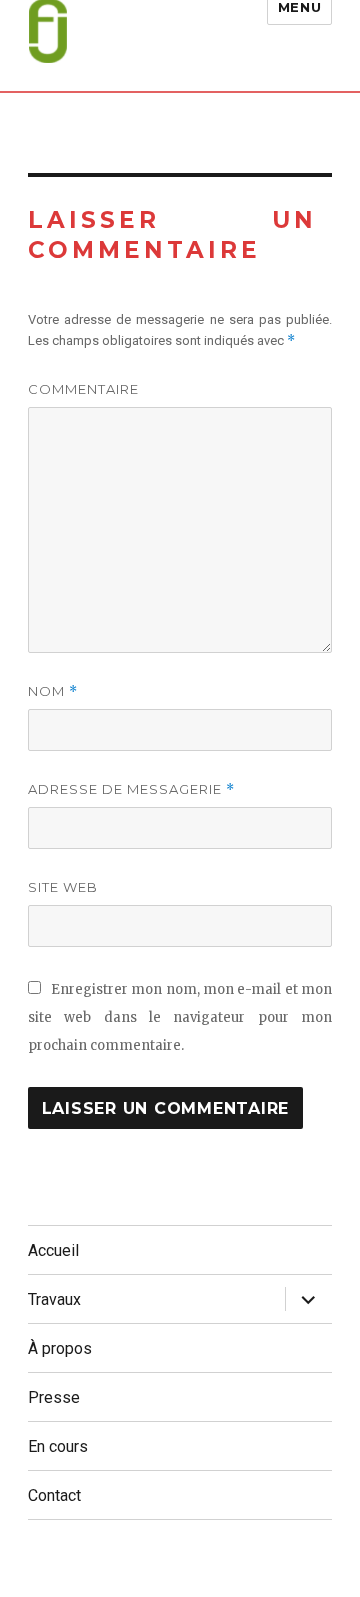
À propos (60, 1348)
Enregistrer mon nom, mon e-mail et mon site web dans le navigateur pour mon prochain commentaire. (180, 1017)
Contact (54, 1495)
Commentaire (83, 389)
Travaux (54, 1299)
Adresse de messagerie (131, 789)
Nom (53, 691)
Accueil (53, 1250)
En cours (58, 1446)
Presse (54, 1397)
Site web (63, 887)
